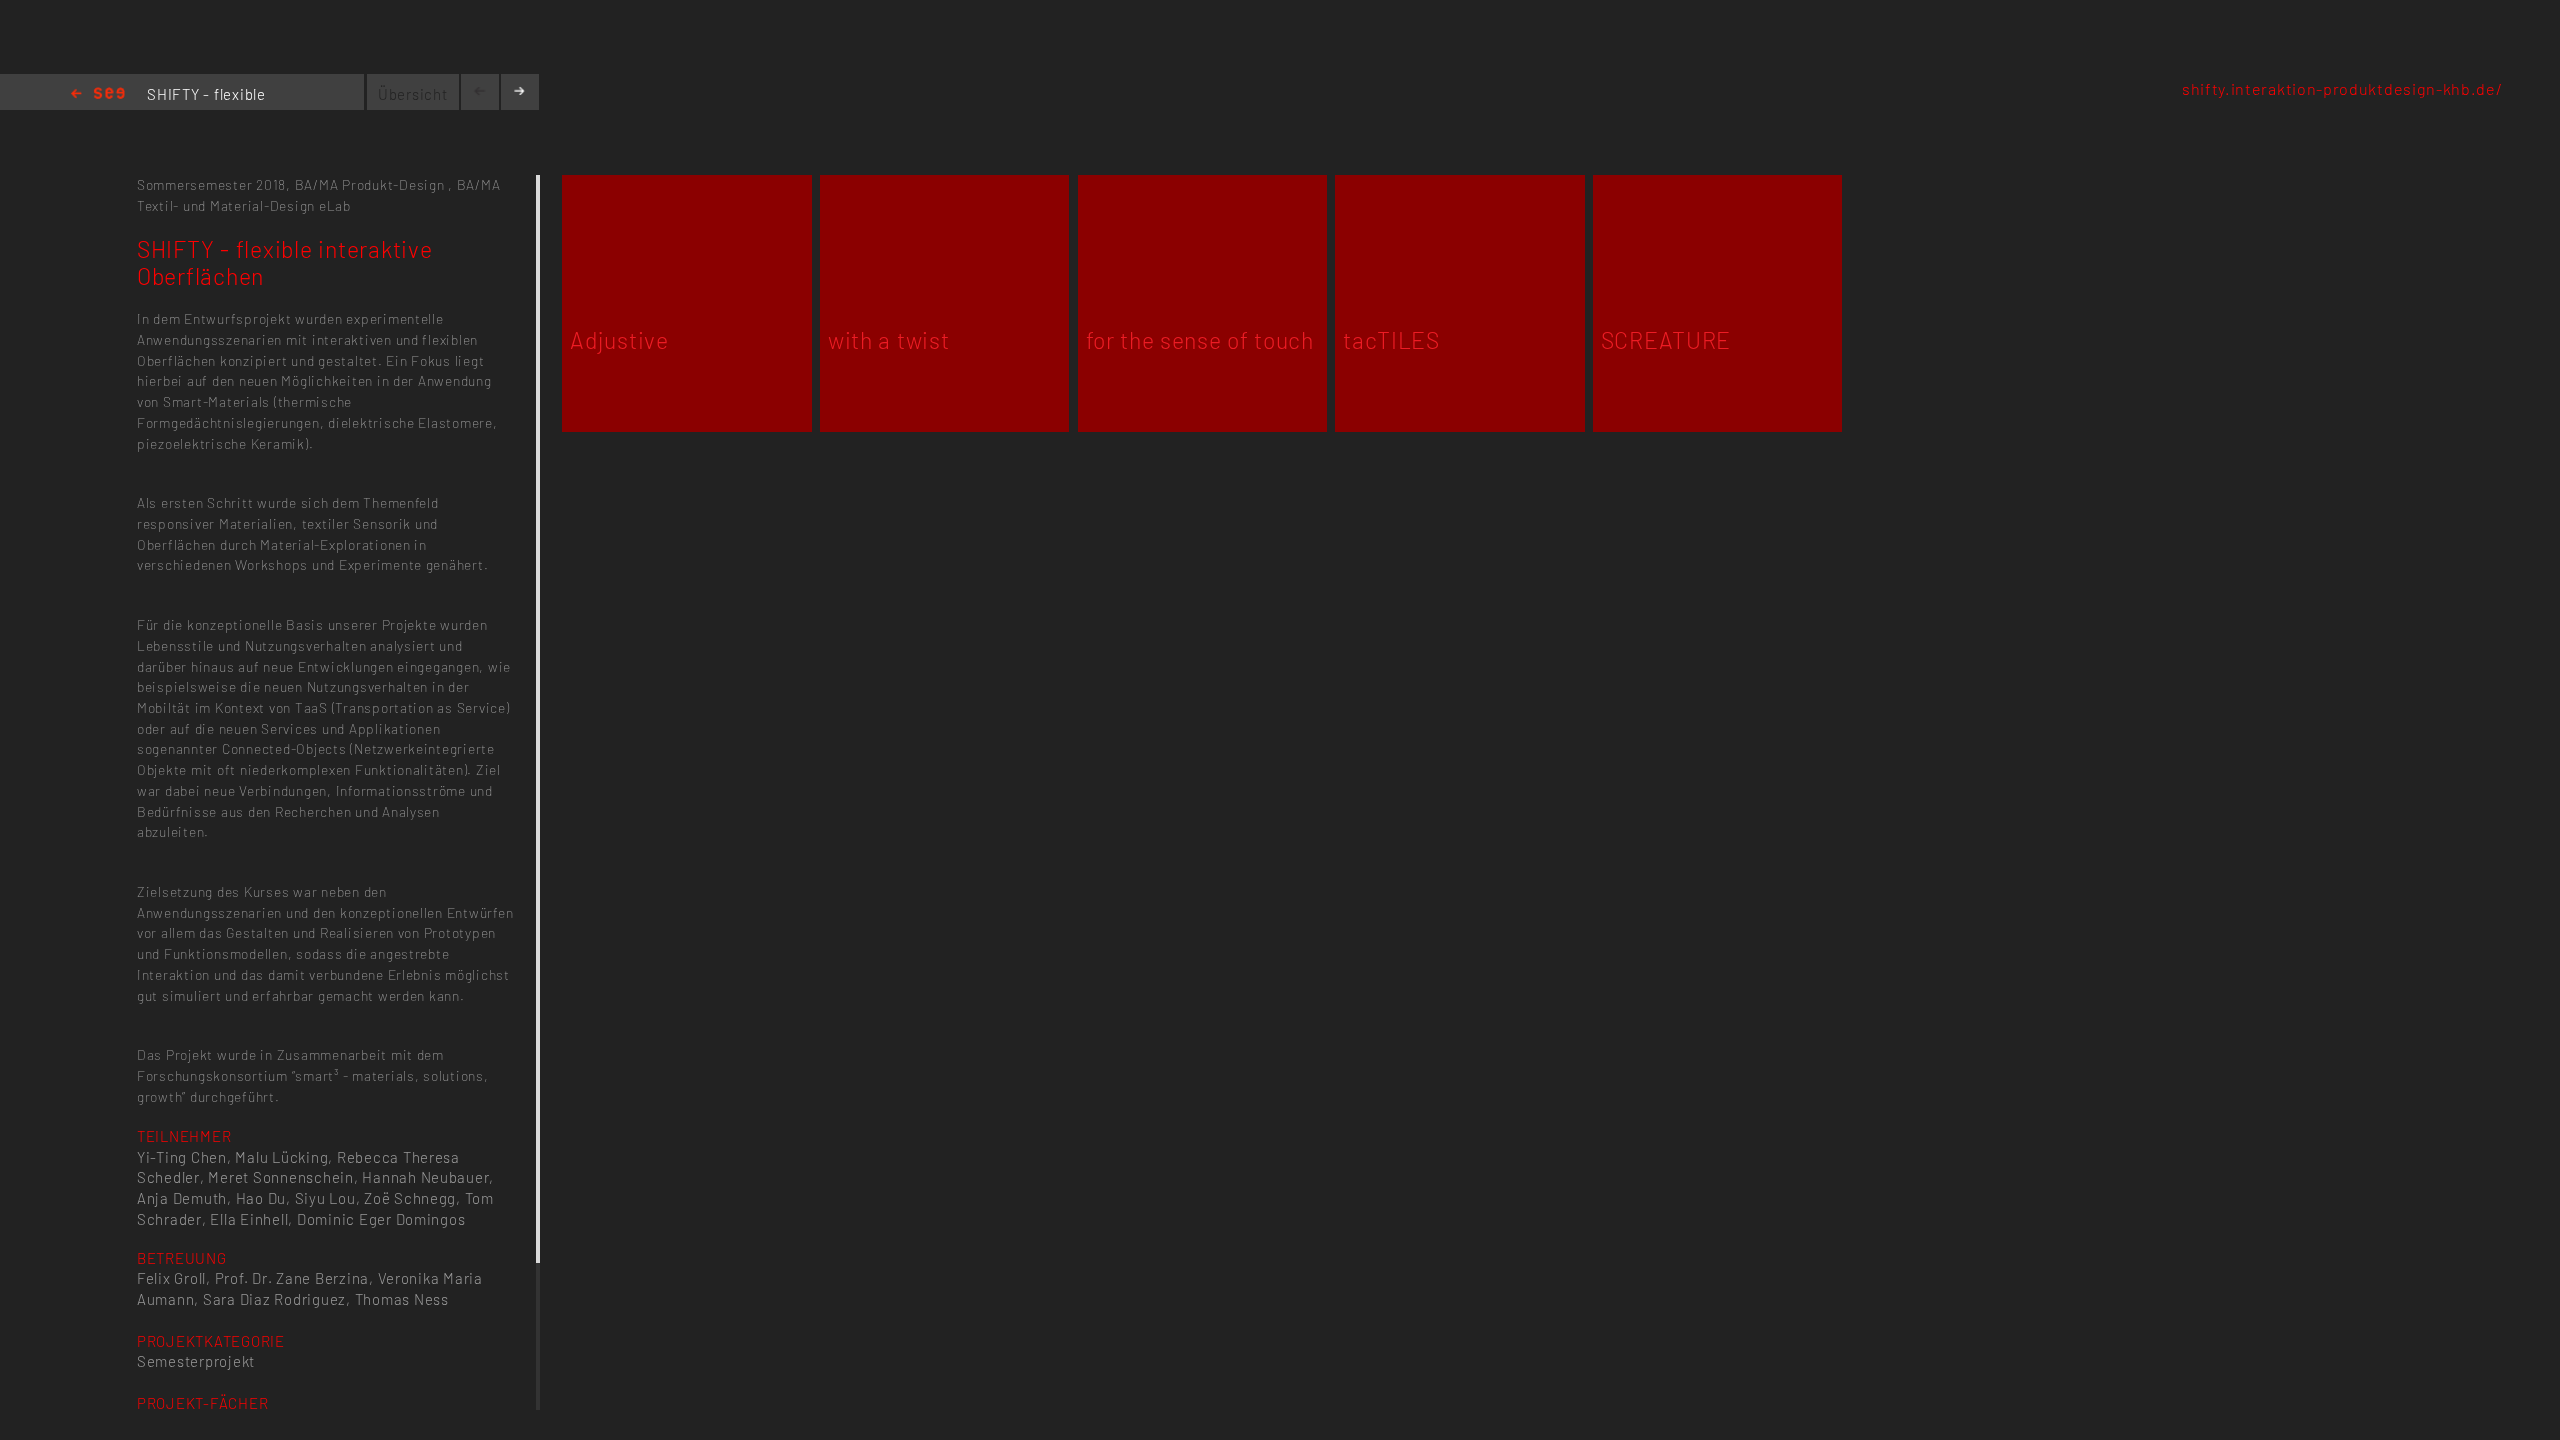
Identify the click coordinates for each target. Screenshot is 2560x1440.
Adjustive (619, 340)
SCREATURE (1666, 340)
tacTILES (1391, 340)
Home (98, 94)
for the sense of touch (1200, 340)
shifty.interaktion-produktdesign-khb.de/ (2342, 88)
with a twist (888, 340)
